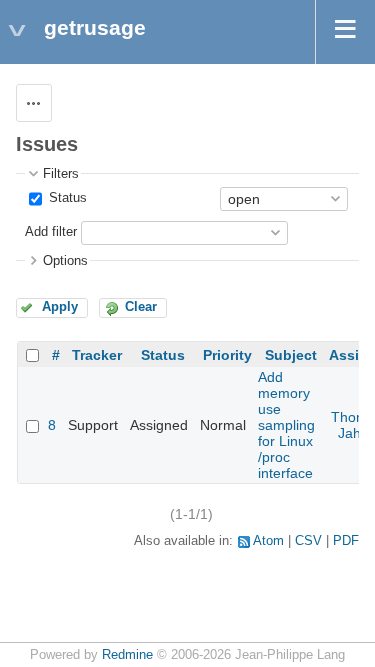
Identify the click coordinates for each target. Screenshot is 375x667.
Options (65, 261)
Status (66, 198)
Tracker (97, 355)
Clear (141, 307)
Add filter (51, 232)
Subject (291, 355)
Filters (61, 174)
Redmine (127, 655)
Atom (268, 541)
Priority (227, 355)
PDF (346, 541)
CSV (308, 541)
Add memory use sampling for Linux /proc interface (286, 425)
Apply (60, 307)
